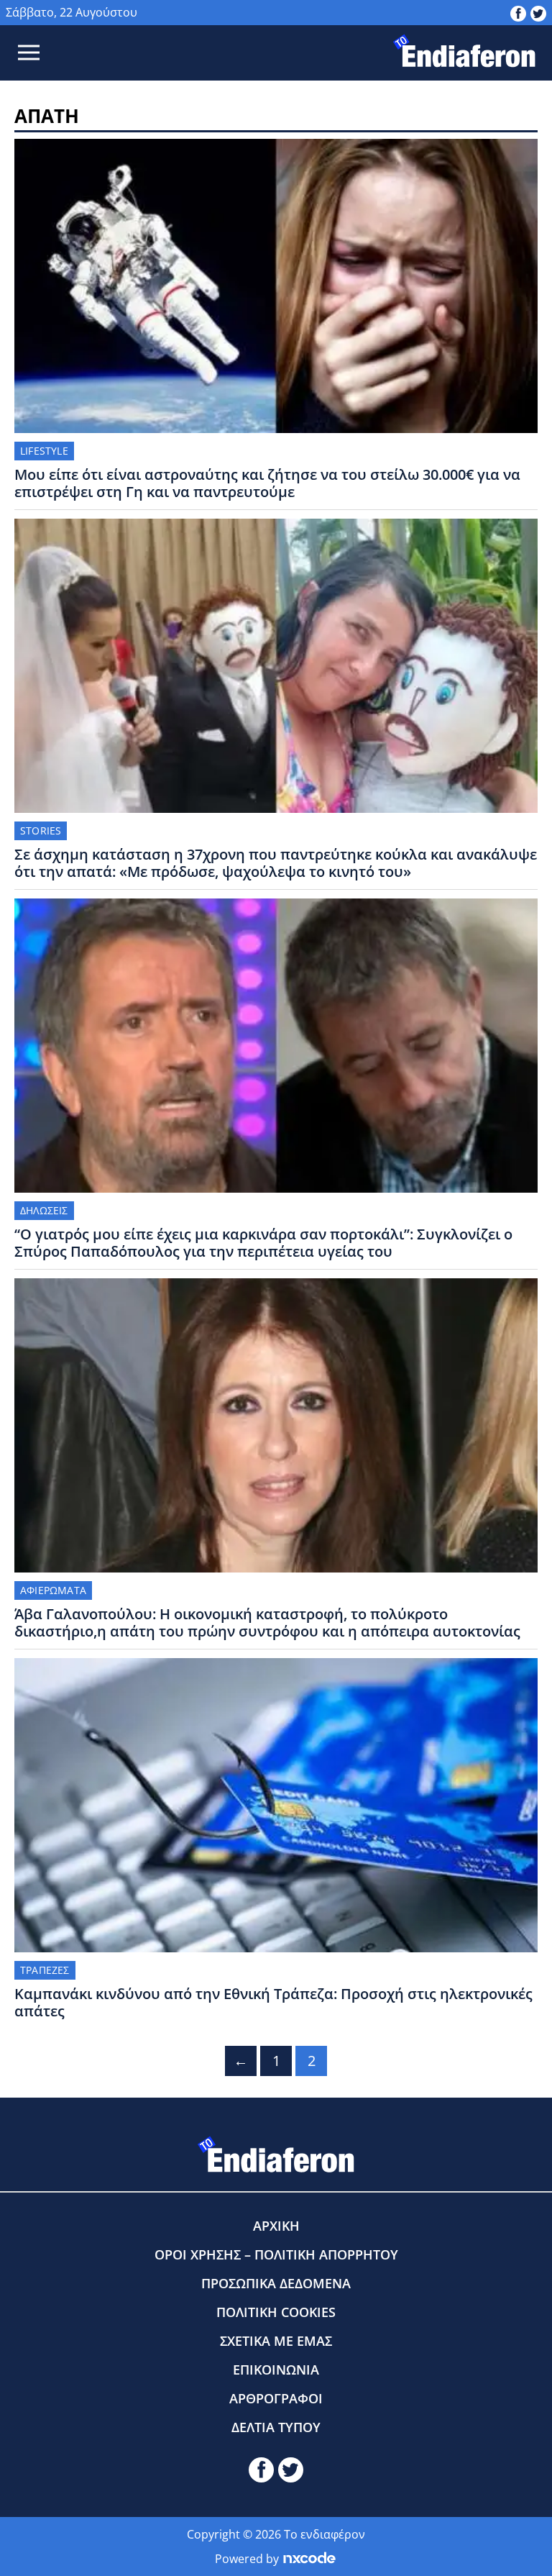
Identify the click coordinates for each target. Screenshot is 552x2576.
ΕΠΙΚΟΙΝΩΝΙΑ (276, 2370)
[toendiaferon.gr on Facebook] (518, 12)
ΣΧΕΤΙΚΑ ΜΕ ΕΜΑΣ (276, 2341)
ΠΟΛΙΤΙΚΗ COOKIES (276, 2312)
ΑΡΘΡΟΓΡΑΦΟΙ (276, 2398)
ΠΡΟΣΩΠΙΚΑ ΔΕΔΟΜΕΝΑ (276, 2283)
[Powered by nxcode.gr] (309, 2559)
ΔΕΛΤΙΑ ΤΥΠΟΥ (276, 2427)
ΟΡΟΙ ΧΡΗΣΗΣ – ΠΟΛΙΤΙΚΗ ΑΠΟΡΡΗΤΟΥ (276, 2254)
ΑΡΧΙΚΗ (276, 2226)
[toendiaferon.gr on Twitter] (538, 12)
